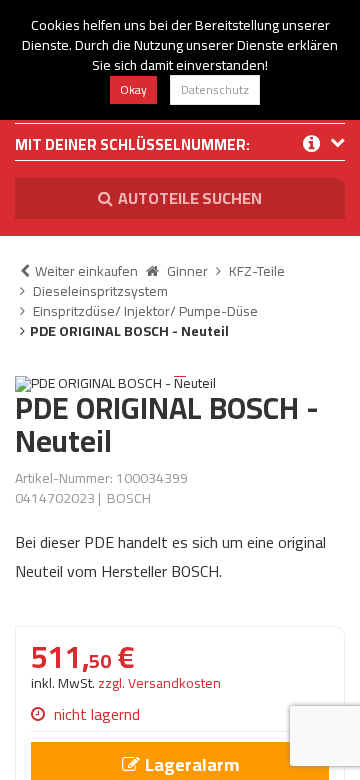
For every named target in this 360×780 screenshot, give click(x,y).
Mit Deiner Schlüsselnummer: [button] (132, 146)
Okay (133, 89)
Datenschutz (215, 89)
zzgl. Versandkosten (159, 683)
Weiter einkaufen (86, 271)
